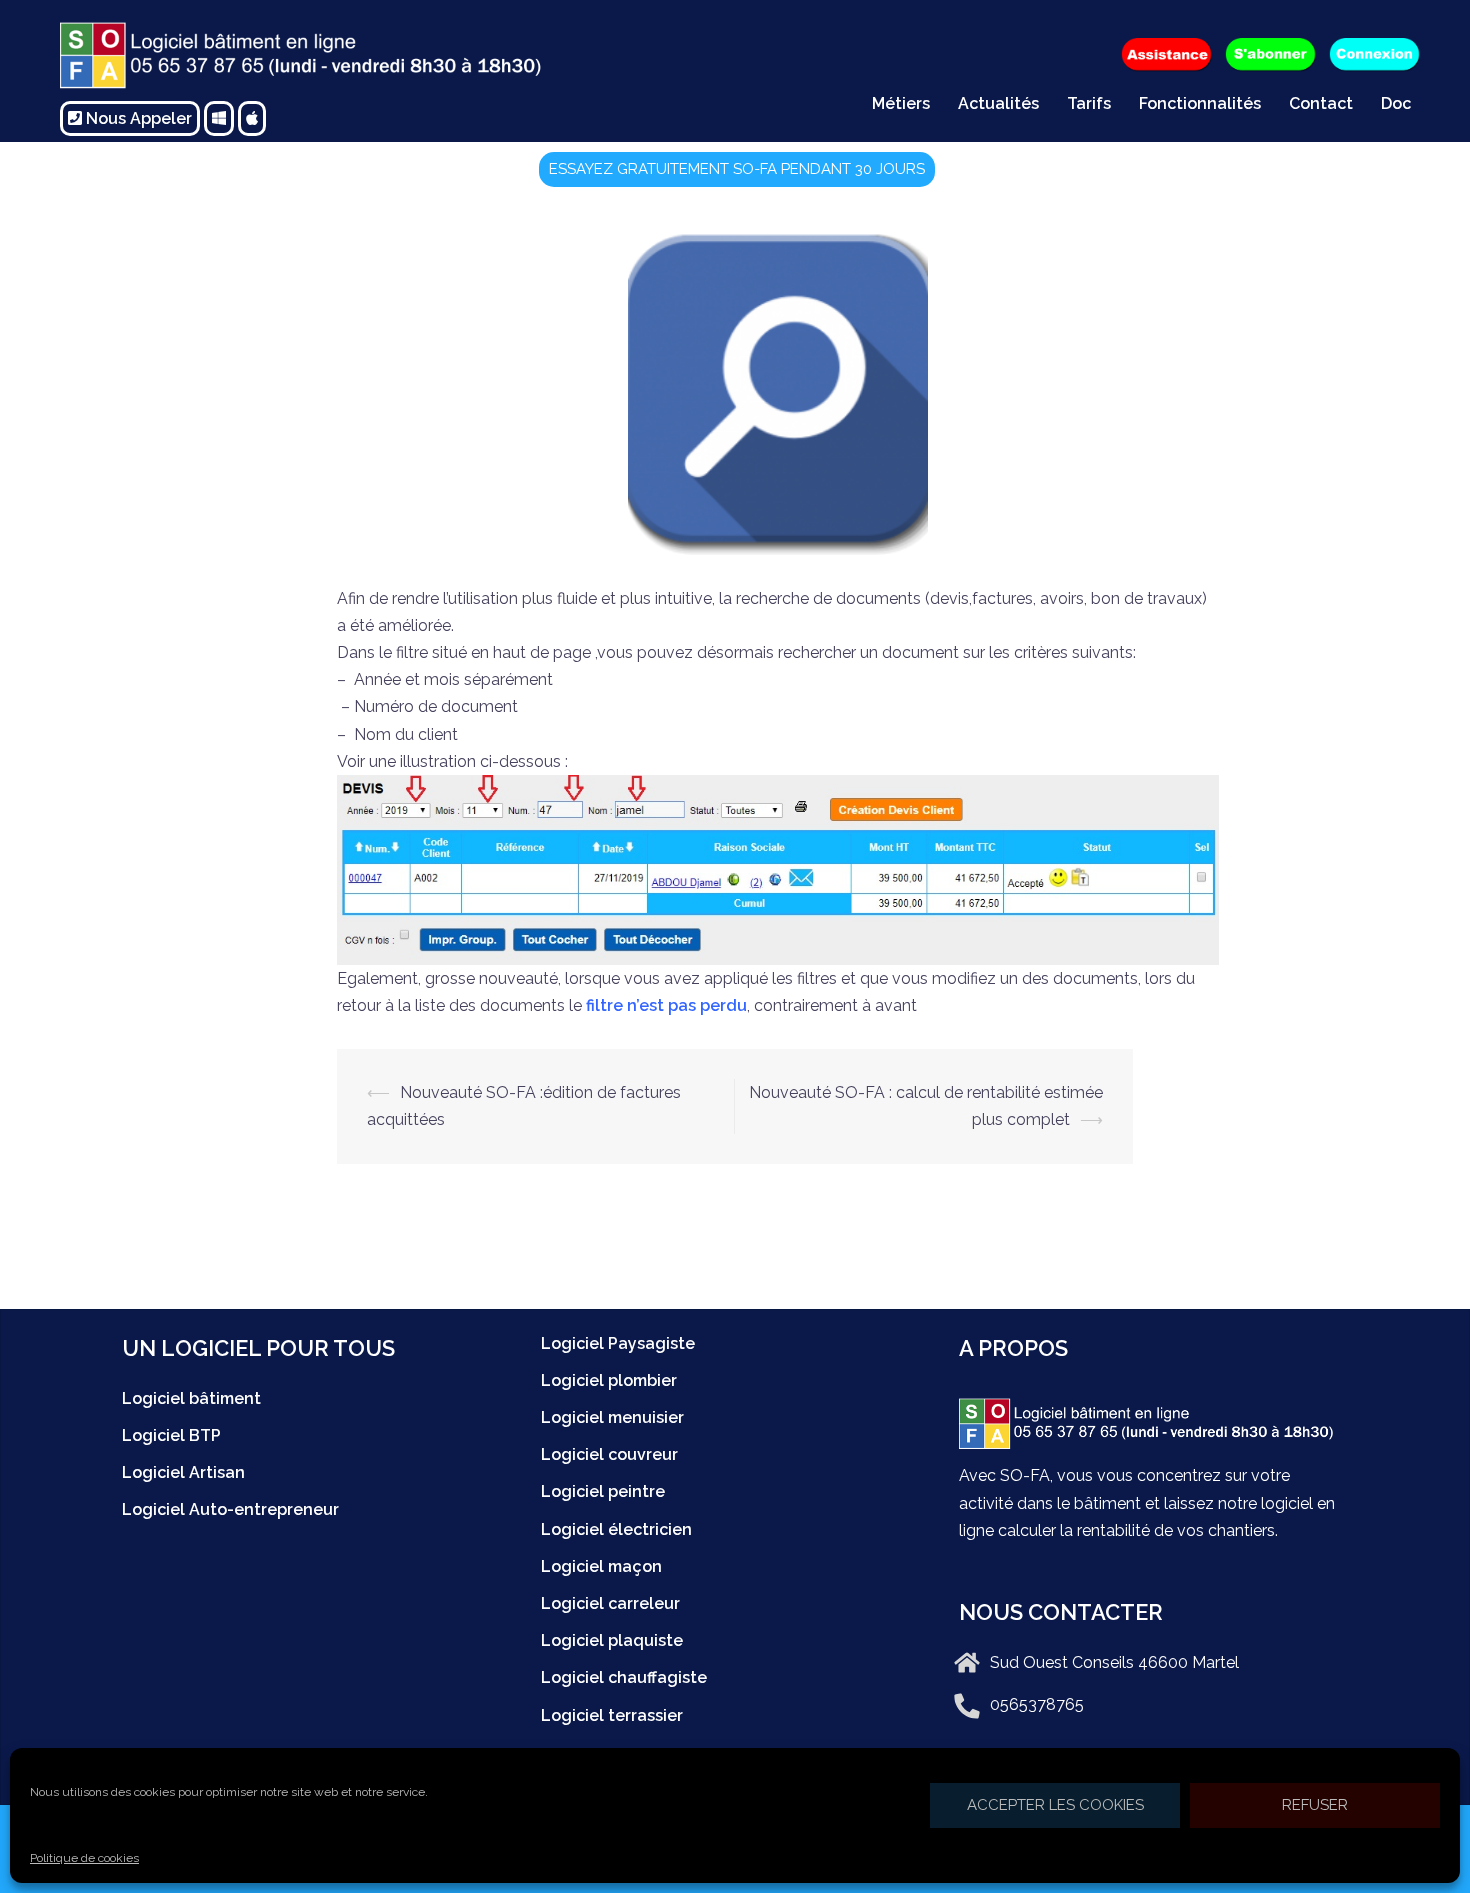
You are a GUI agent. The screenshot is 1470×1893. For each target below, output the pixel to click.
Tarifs (1089, 103)
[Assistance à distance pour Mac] (252, 118)
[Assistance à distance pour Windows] (219, 118)
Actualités (998, 103)
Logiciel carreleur (610, 1603)
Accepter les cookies (1055, 1805)
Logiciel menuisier (612, 1417)
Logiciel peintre (603, 1491)
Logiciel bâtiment (191, 1398)
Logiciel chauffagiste (624, 1677)
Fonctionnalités (1200, 103)
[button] (737, 169)
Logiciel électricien (616, 1529)
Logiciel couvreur (609, 1454)
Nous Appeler (137, 118)
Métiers (901, 103)
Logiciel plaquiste (612, 1640)
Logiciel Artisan (183, 1472)
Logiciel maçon (601, 1566)
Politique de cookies (84, 1858)
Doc (1396, 103)
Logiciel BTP (171, 1435)
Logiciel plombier (609, 1380)
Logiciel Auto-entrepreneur (230, 1509)
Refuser (1315, 1805)
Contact (1321, 103)
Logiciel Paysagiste (618, 1343)
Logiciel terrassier (612, 1715)
